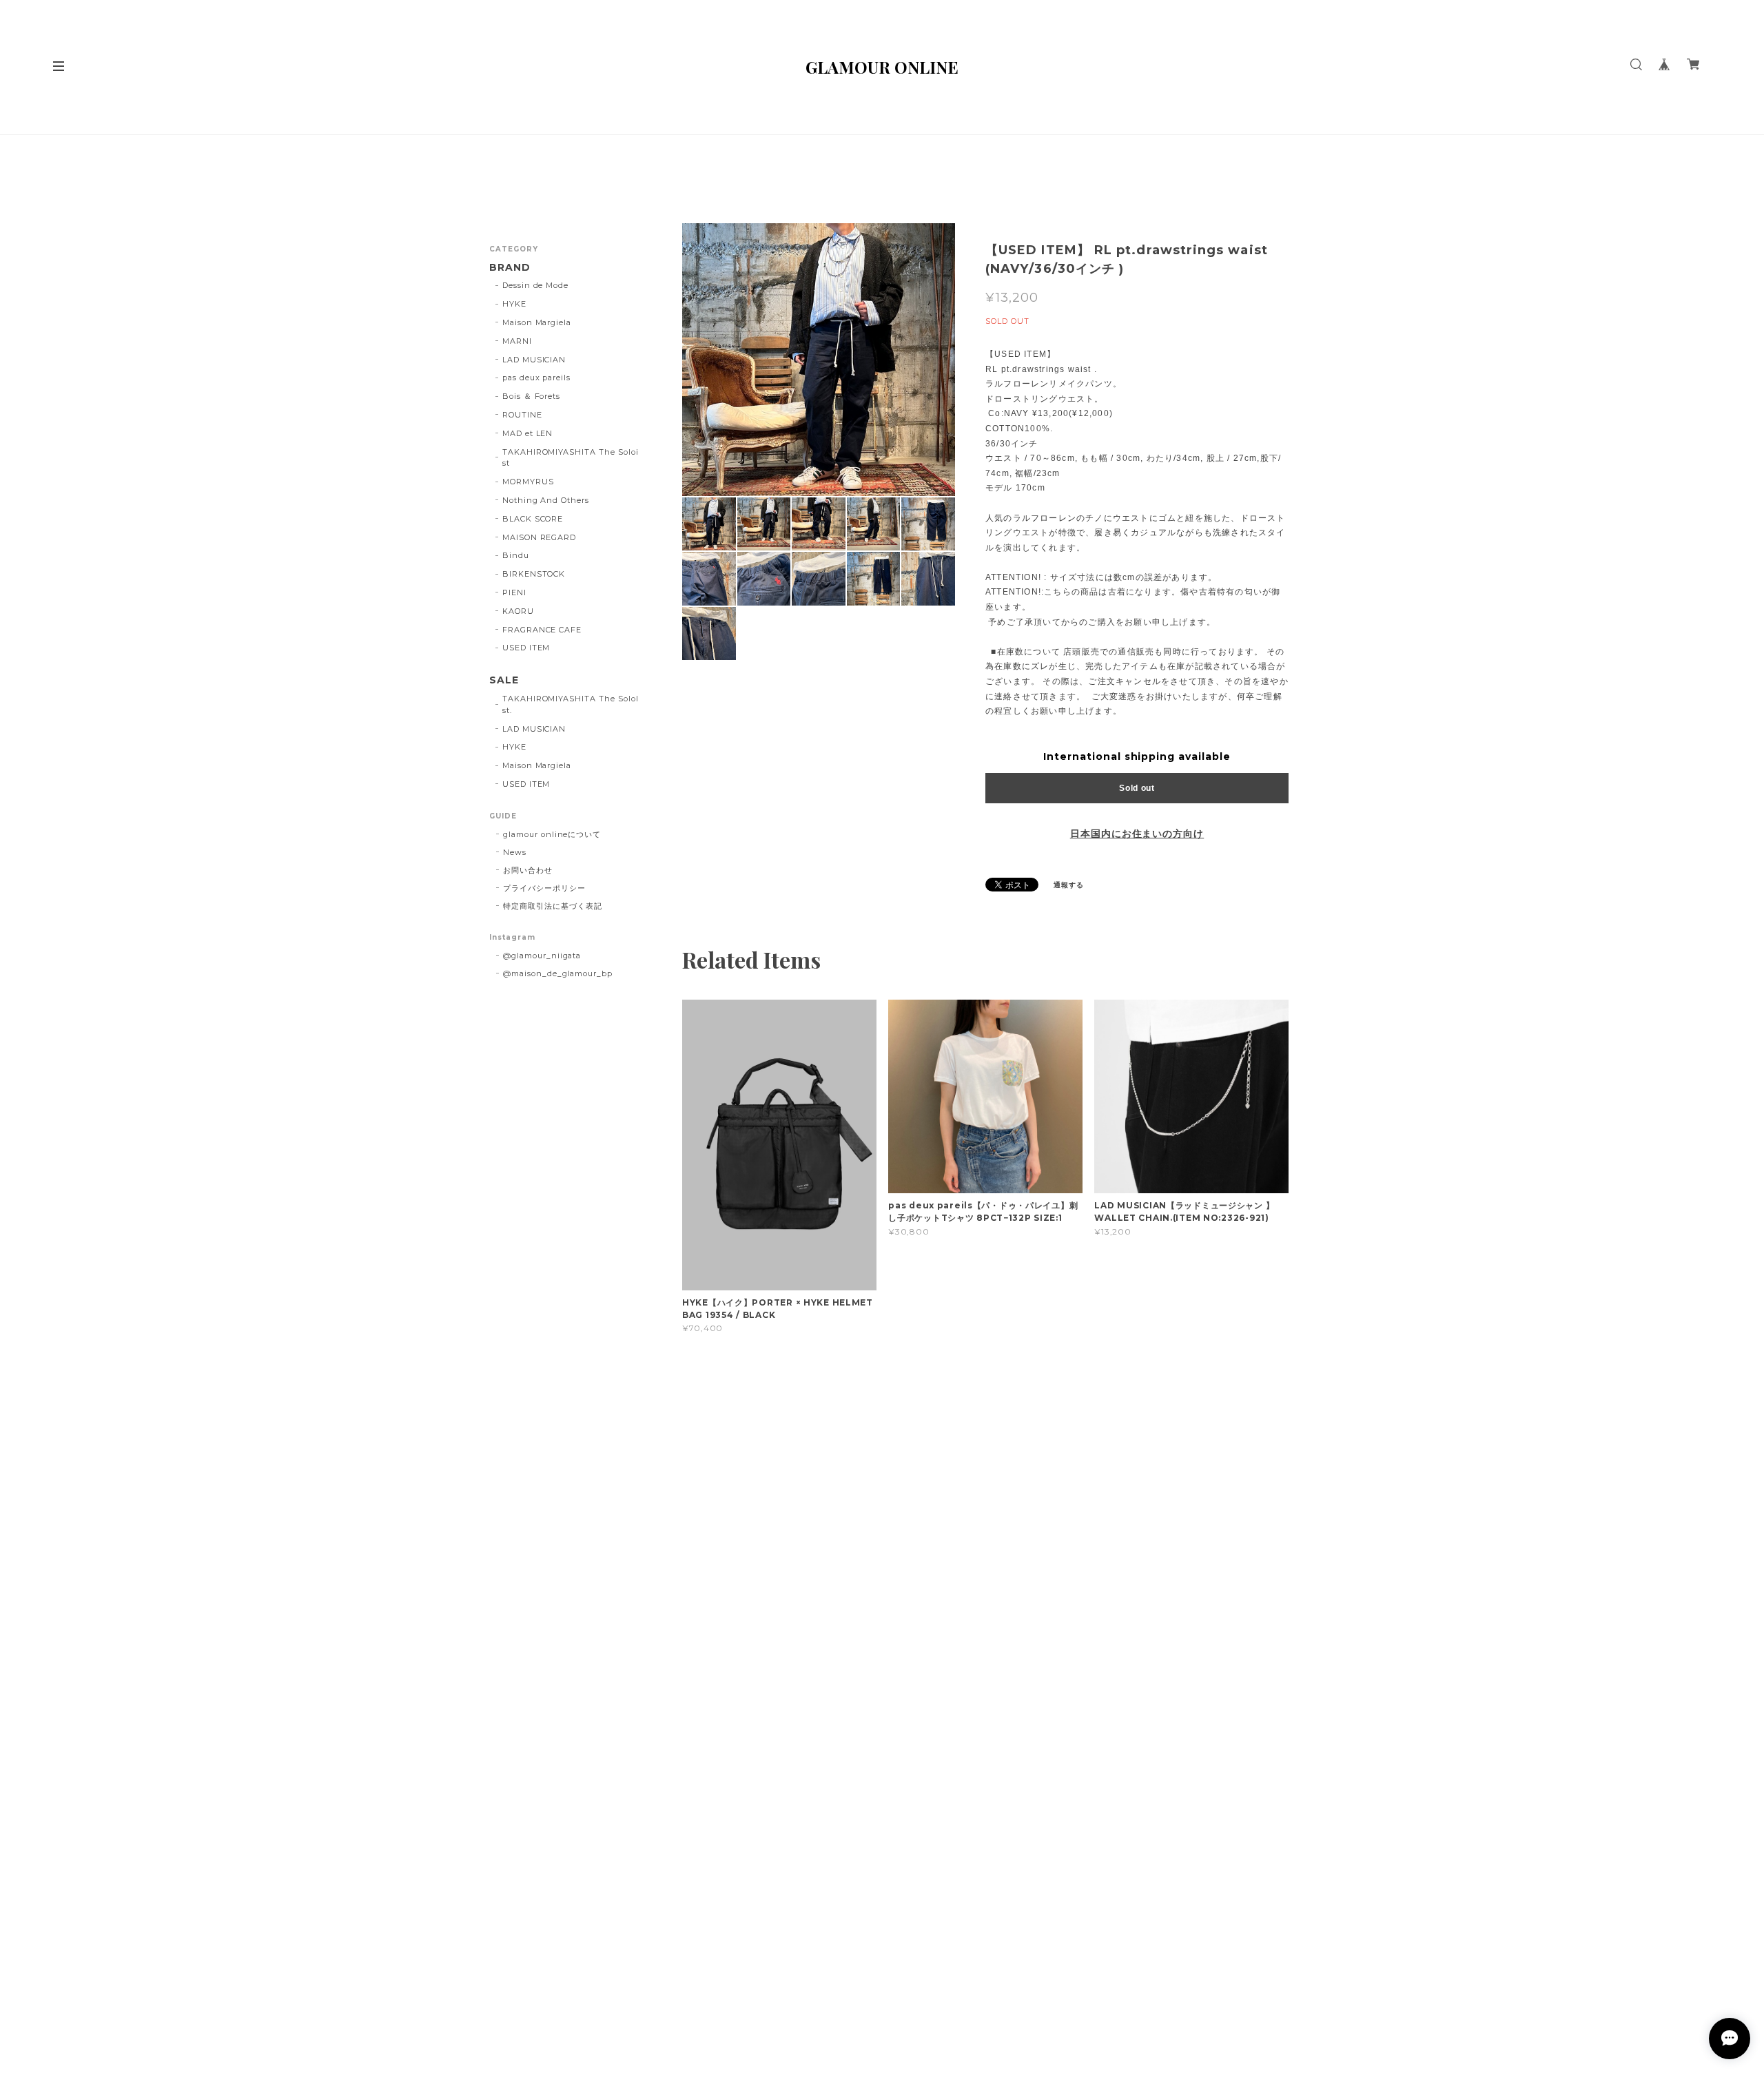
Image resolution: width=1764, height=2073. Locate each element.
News (515, 852)
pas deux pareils (536, 378)
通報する (1069, 885)
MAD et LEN (528, 433)
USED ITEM (526, 648)
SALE (504, 680)
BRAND (510, 268)
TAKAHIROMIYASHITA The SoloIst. (571, 704)
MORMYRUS (528, 482)
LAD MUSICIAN (534, 360)
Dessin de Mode (535, 285)
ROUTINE (522, 415)
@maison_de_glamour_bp (558, 973)
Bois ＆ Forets (531, 396)
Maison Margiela (537, 322)
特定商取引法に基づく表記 (553, 906)
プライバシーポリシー (544, 888)
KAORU (518, 611)
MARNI (517, 341)
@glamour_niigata (542, 956)
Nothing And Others (546, 500)
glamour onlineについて (552, 834)
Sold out (1137, 788)
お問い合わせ (528, 870)
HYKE (514, 304)
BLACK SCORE (533, 519)
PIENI (514, 592)
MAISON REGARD (539, 537)
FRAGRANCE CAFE (542, 630)
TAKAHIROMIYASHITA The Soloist (571, 458)
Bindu (516, 555)
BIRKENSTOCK (534, 574)
